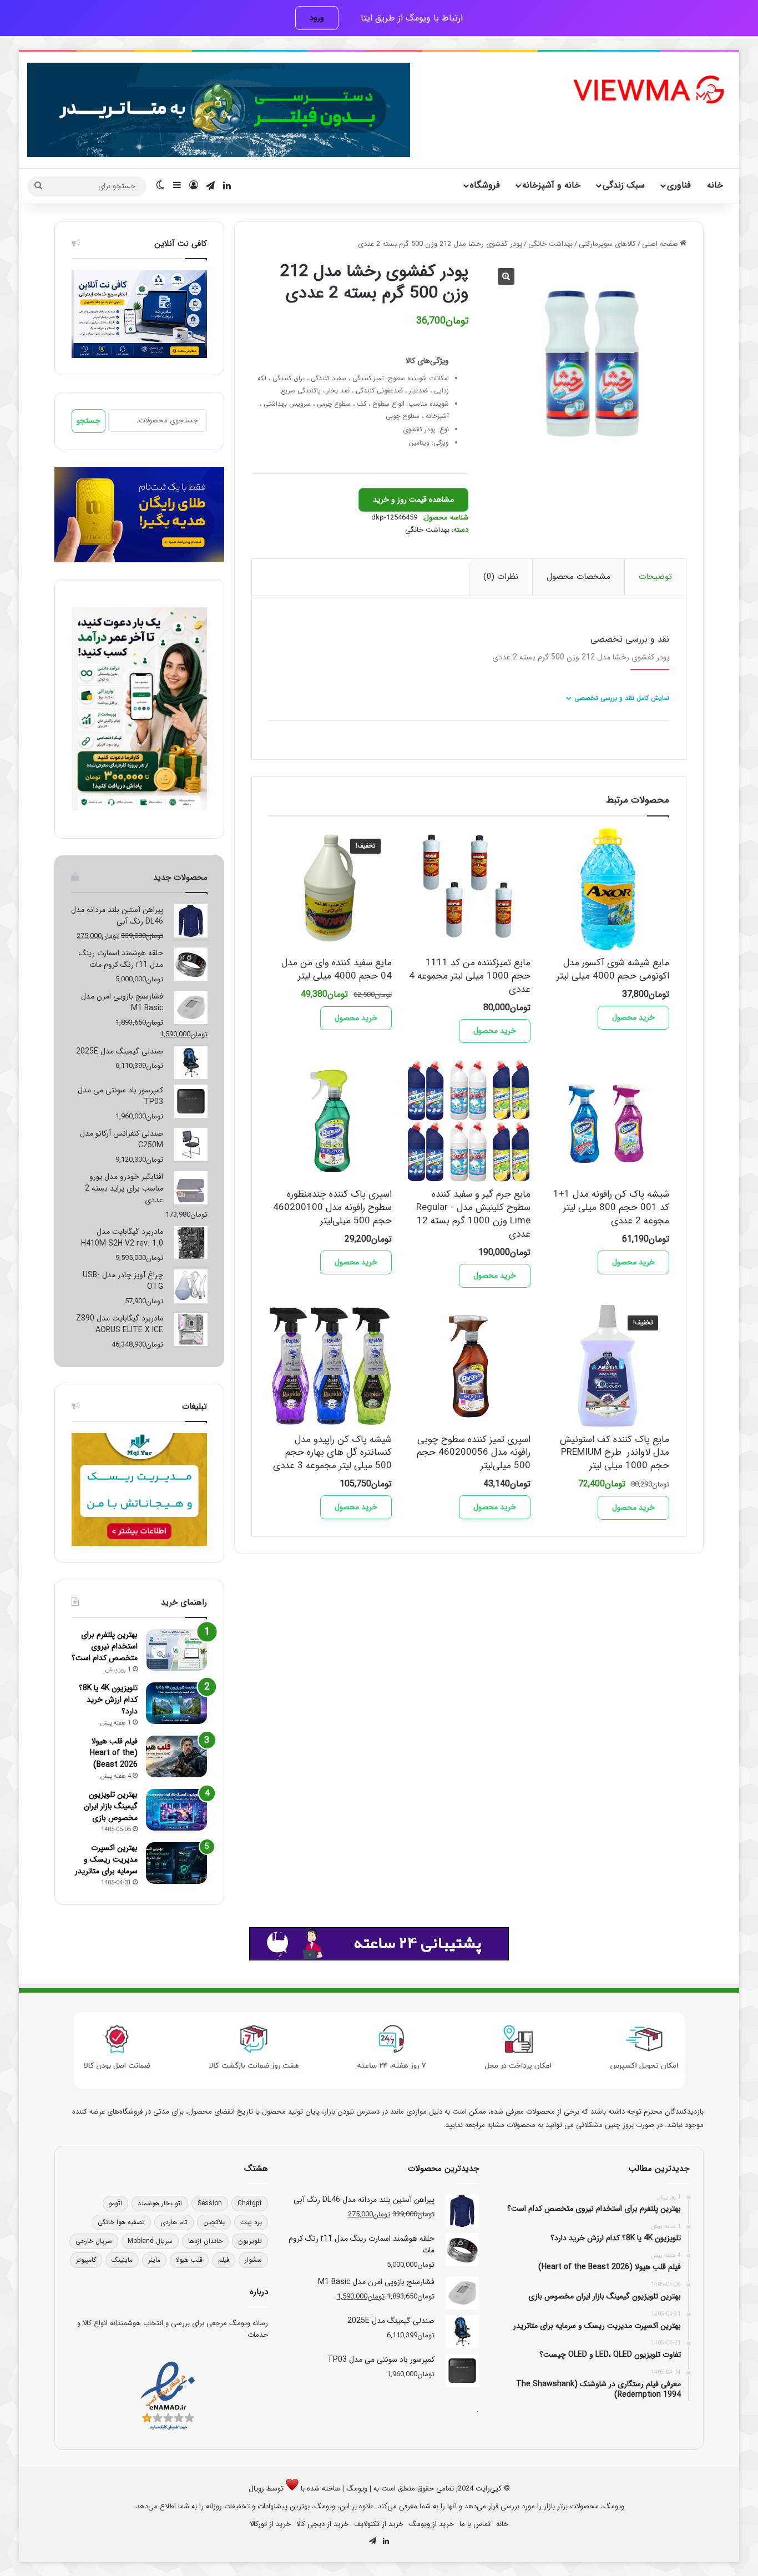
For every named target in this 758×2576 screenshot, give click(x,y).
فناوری (679, 185)
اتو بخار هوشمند (160, 2203)
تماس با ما (475, 2524)
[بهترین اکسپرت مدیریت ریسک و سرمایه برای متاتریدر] (176, 1863)
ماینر (154, 2260)
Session (210, 2203)
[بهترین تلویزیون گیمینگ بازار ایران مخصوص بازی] (176, 1810)
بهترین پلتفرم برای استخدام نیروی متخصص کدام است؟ (105, 1646)
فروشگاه (485, 185)
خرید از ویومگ (431, 2524)
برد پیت (251, 2222)
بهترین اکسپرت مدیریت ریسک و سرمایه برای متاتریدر (106, 1859)
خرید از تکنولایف (379, 2524)
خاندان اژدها (205, 2241)
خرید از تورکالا (270, 2524)
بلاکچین (214, 2222)
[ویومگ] (648, 90)
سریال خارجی (94, 2241)
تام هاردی (174, 2222)
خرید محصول (633, 1017)
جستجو (89, 421)
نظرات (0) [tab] (501, 577)
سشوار (253, 2260)
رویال (256, 2489)
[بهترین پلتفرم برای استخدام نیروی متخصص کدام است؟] (176, 1650)
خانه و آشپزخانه (551, 185)
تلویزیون (250, 2241)
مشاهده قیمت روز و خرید (413, 500)
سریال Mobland (150, 2241)
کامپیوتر (86, 2260)
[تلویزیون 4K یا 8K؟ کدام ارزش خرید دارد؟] (176, 1703)
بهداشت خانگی (550, 244)
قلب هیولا (189, 2260)
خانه (715, 185)
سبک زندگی (624, 185)
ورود (317, 18)
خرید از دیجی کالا (322, 2524)
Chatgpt (250, 2203)
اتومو (115, 2203)
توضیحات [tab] (655, 577)
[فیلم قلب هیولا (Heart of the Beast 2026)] (176, 1756)
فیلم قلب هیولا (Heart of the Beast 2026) (114, 1753)
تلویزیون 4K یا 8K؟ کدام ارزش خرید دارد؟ (108, 1700)
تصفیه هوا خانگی (121, 2222)
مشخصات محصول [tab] (578, 577)
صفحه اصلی (660, 244)
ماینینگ (122, 2260)
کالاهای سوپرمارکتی (607, 244)
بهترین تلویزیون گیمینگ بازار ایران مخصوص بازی (111, 1806)
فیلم (224, 2260)
